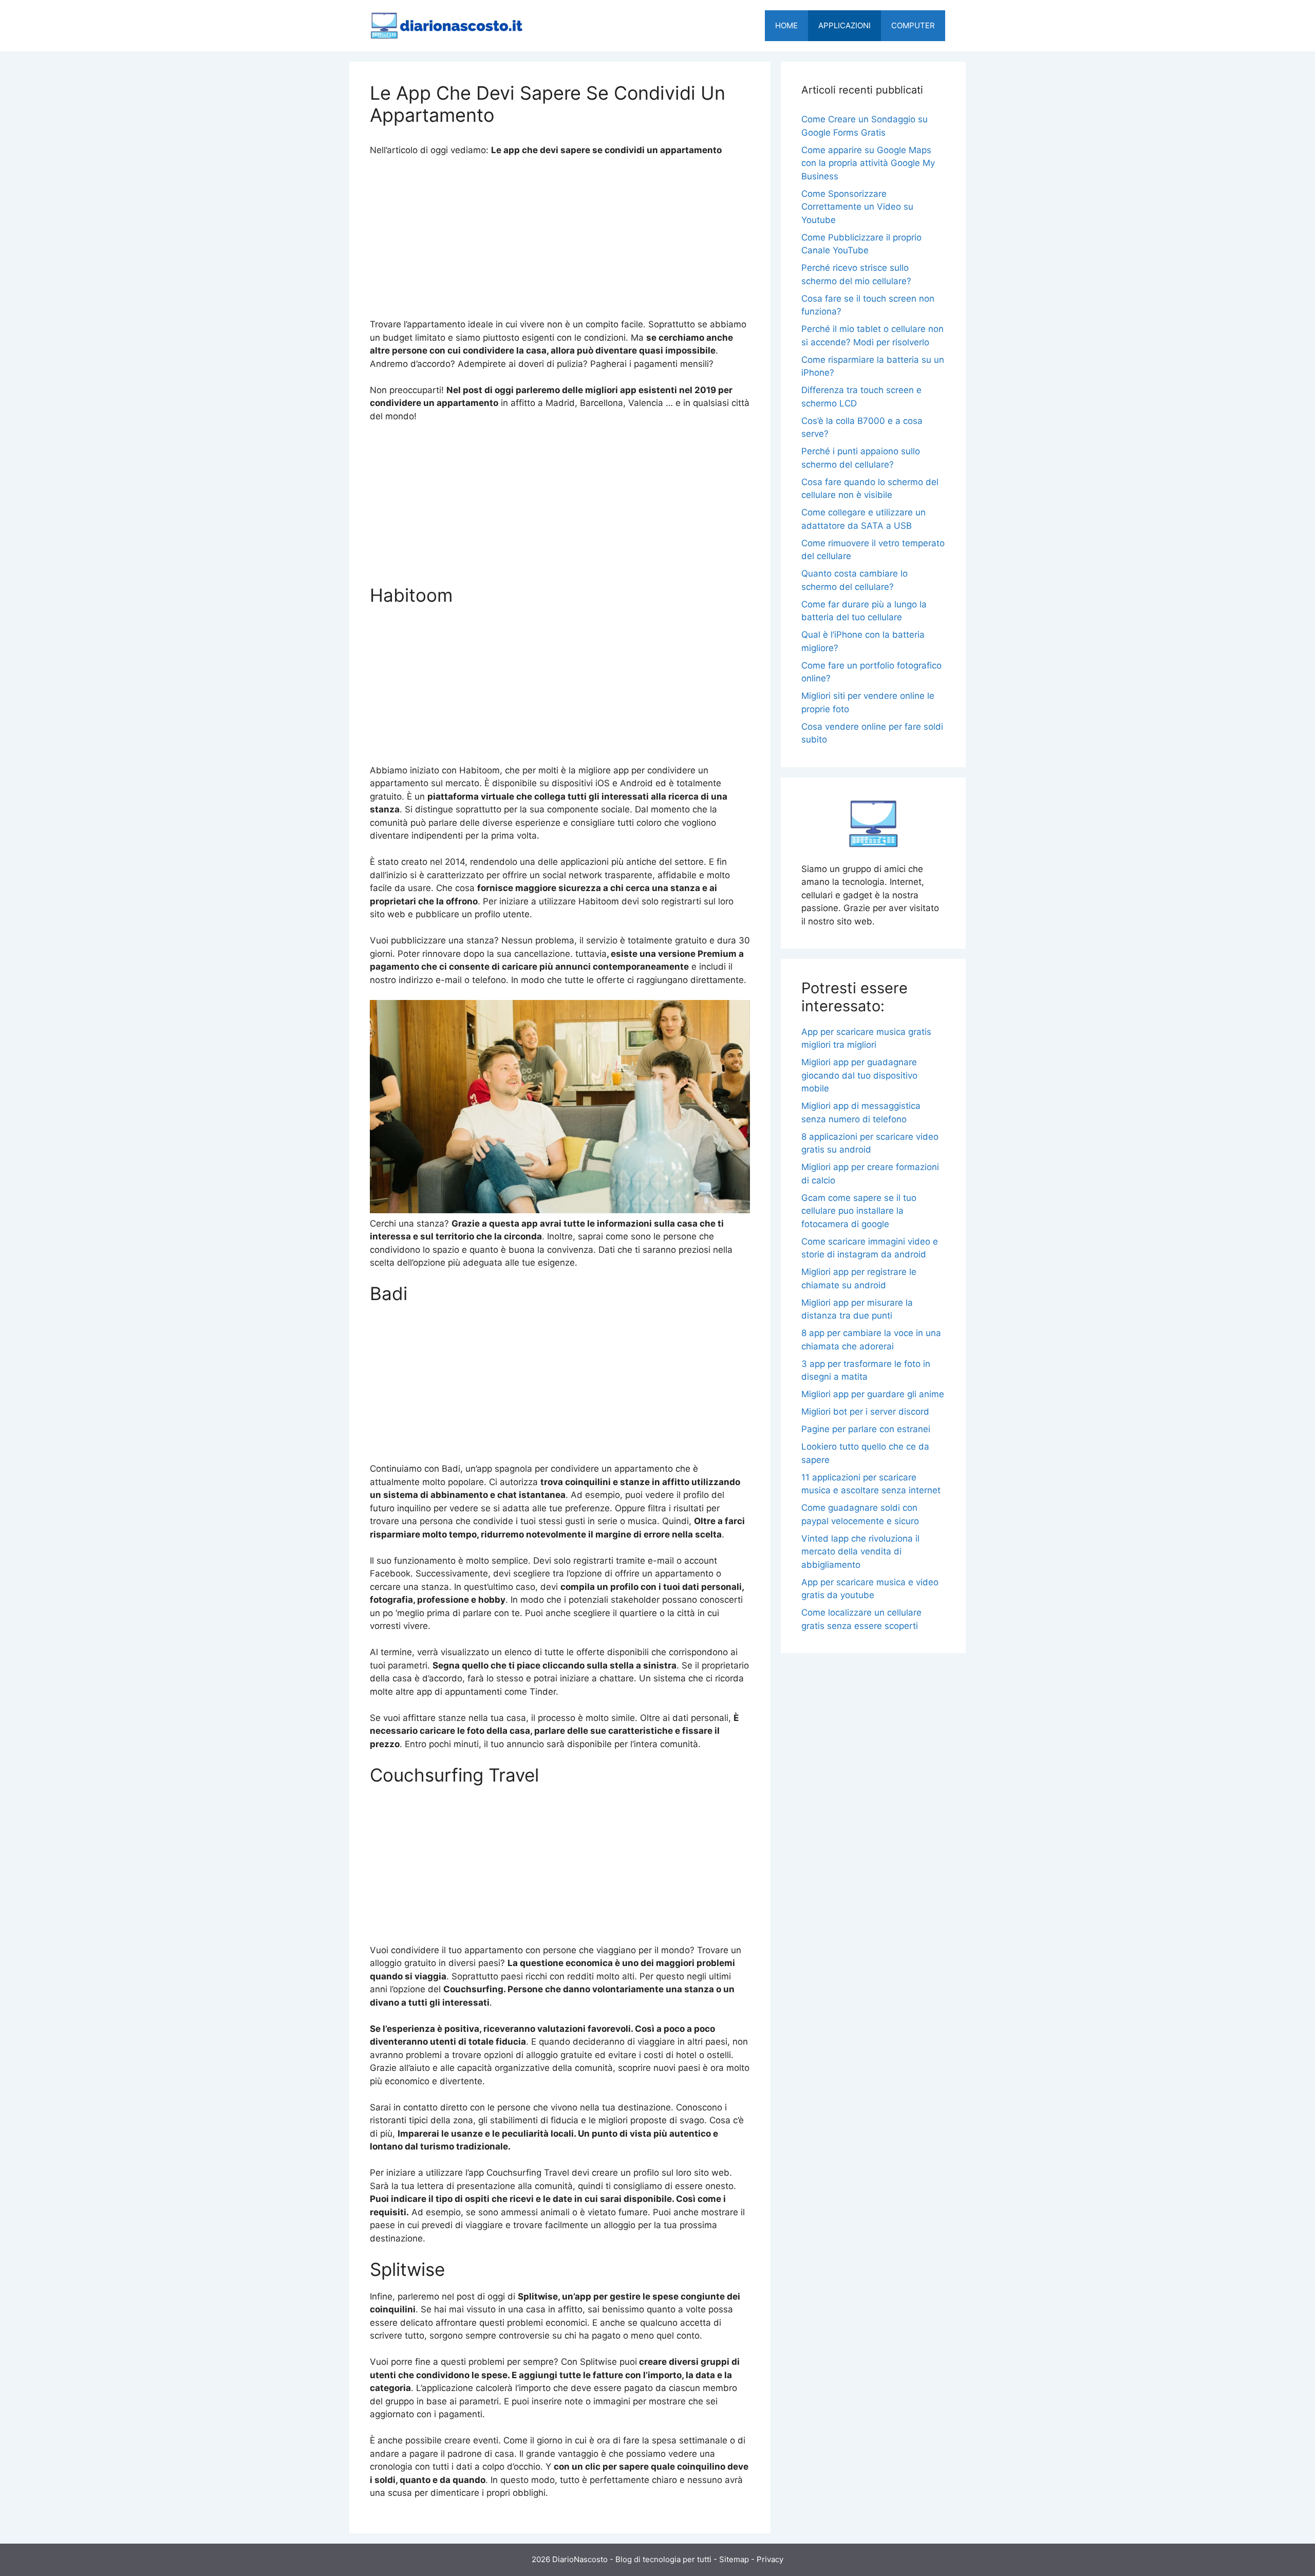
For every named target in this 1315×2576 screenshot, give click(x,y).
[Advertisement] (560, 242)
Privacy (770, 2559)
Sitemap (734, 2559)
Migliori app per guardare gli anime (873, 1394)
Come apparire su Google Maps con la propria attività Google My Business (868, 163)
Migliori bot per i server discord (865, 1412)
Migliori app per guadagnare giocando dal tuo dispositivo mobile (859, 1075)
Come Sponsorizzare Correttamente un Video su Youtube (857, 207)
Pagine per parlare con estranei (866, 1429)
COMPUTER (913, 25)
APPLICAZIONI (844, 25)
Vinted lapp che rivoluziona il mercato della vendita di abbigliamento (860, 1552)
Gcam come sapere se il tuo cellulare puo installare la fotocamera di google (859, 1211)
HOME (786, 25)
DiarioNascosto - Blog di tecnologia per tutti (632, 2559)
